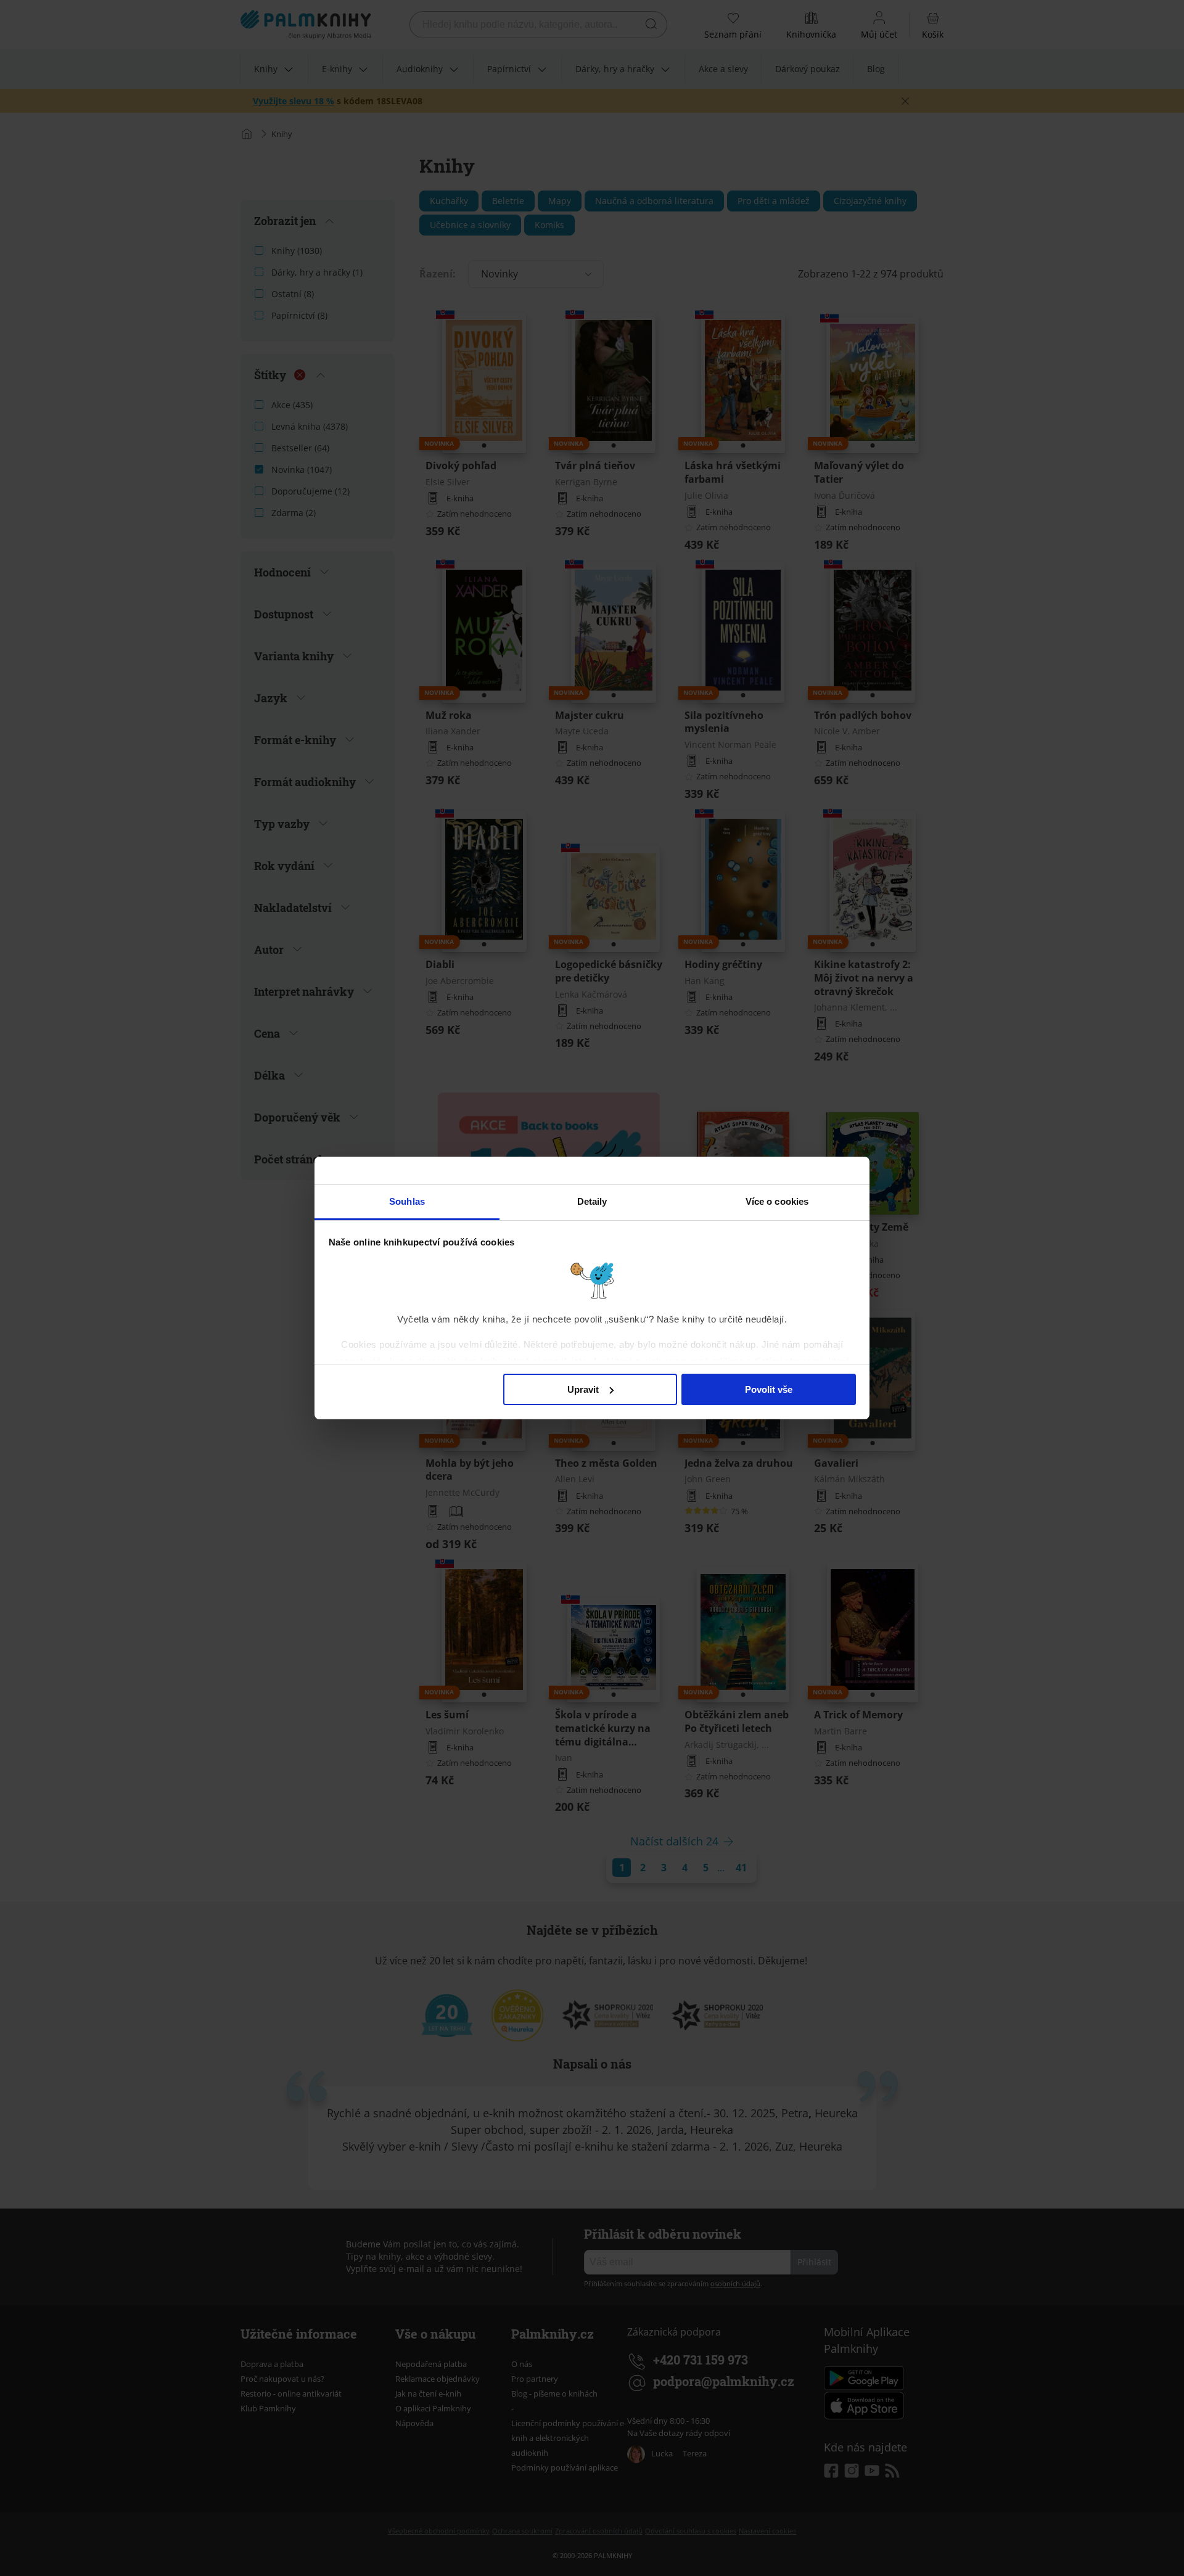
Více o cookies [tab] (777, 1201)
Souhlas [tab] (407, 1201)
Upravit (583, 1389)
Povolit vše (769, 1389)
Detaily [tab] (592, 1201)
